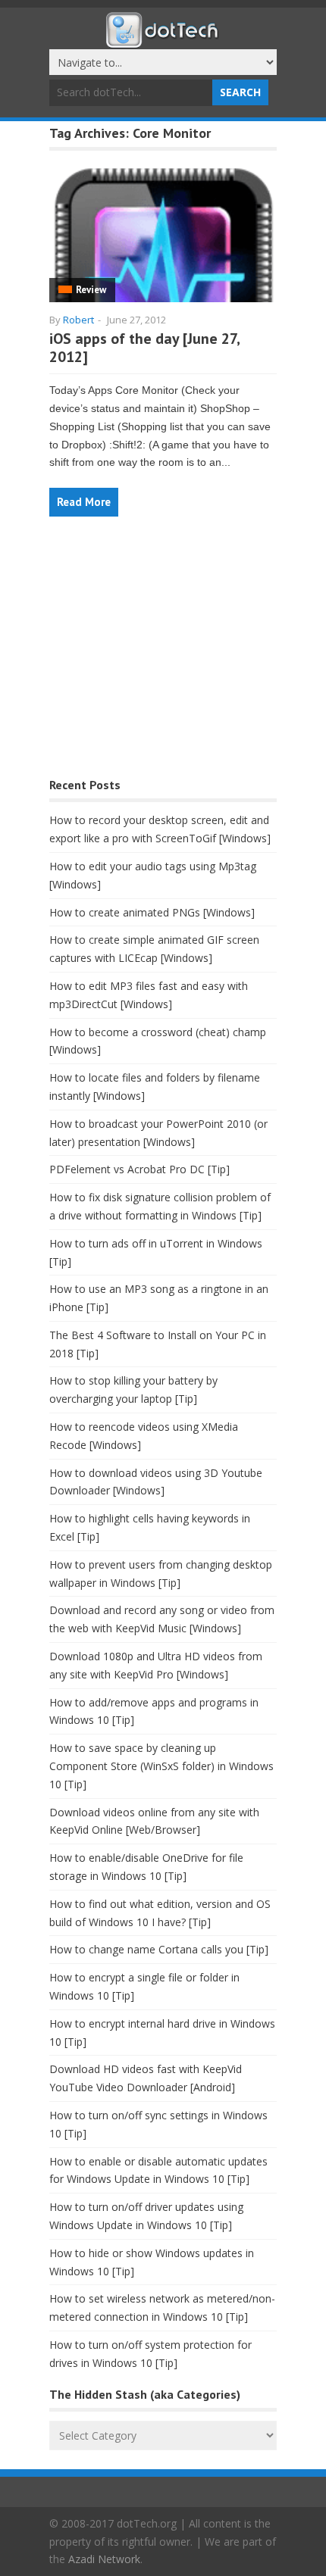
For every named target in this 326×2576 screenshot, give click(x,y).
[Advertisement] (163, 655)
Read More (84, 502)
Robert (78, 320)
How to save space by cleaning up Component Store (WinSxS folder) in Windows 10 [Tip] (161, 1766)
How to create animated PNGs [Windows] (152, 912)
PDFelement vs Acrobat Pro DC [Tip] (139, 1169)
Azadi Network (104, 2559)
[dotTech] (163, 40)
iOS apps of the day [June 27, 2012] (144, 348)
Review (91, 290)
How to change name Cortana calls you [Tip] (159, 1949)
